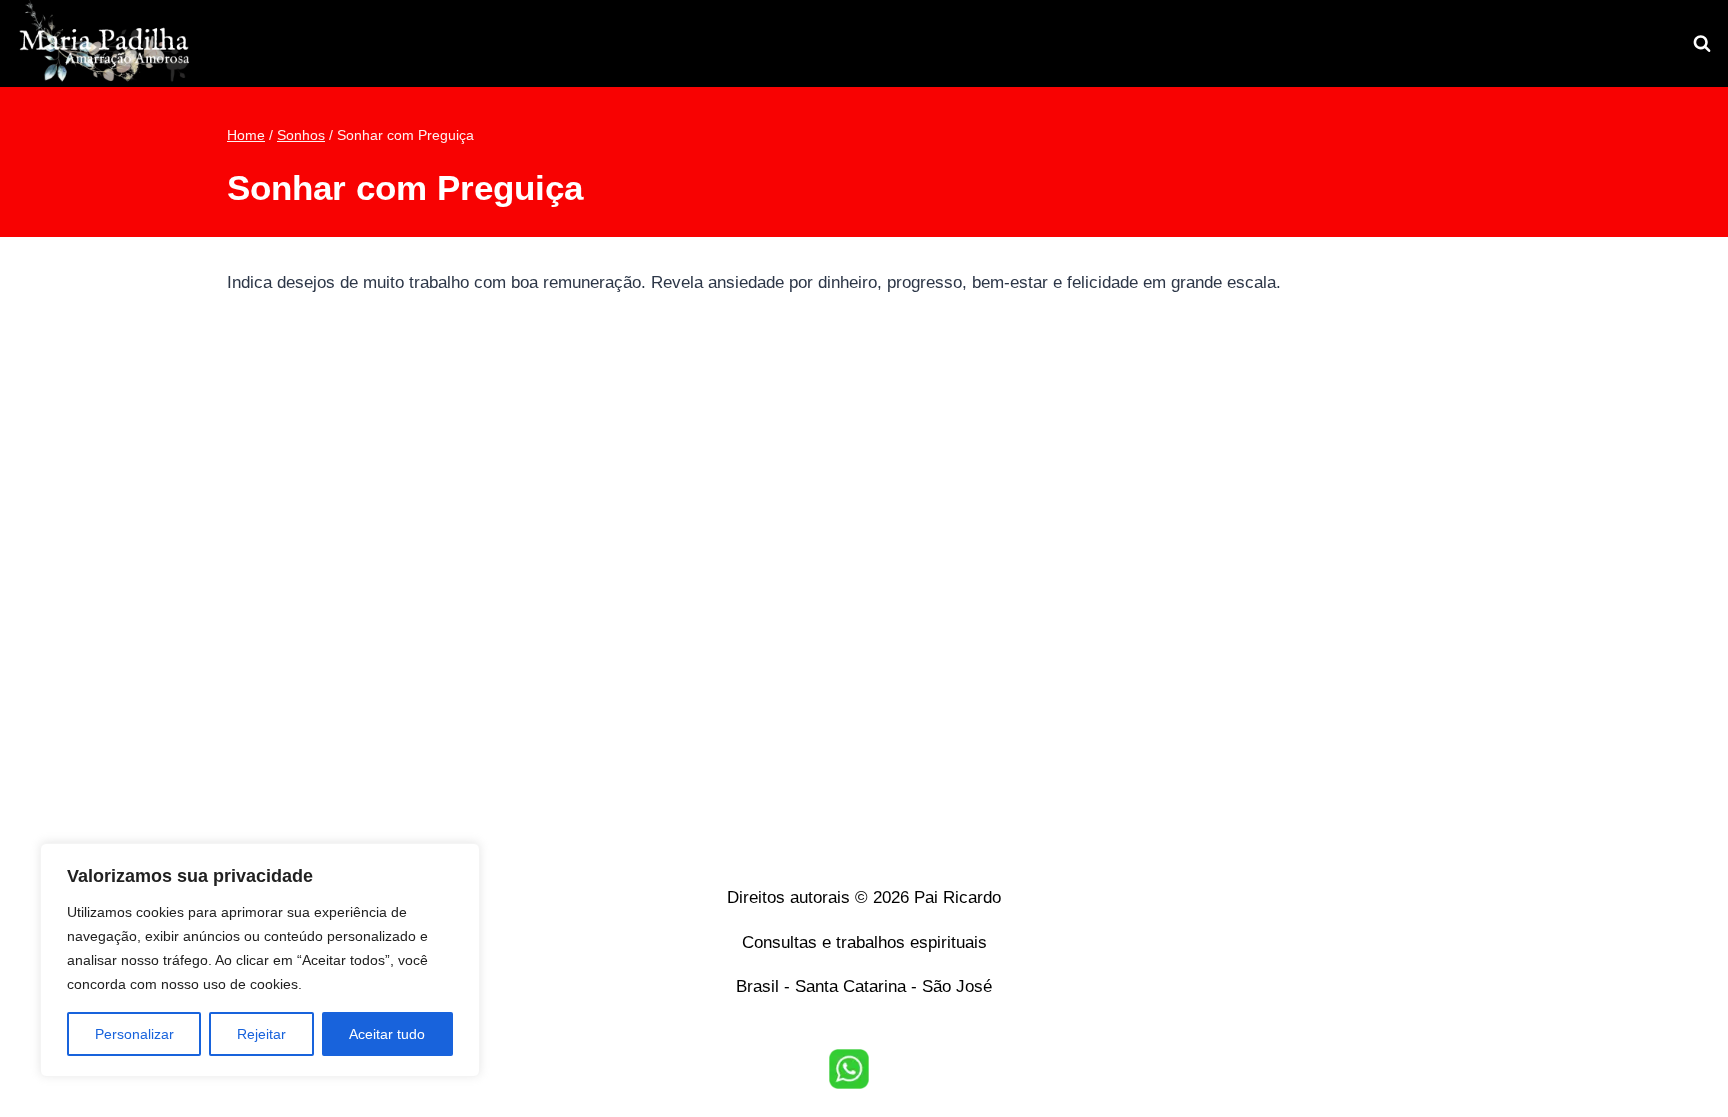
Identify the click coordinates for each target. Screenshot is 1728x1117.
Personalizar (134, 1034)
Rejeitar (261, 1034)
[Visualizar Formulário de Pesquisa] (1702, 44)
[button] (849, 1069)
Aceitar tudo (387, 1034)
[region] (260, 960)
